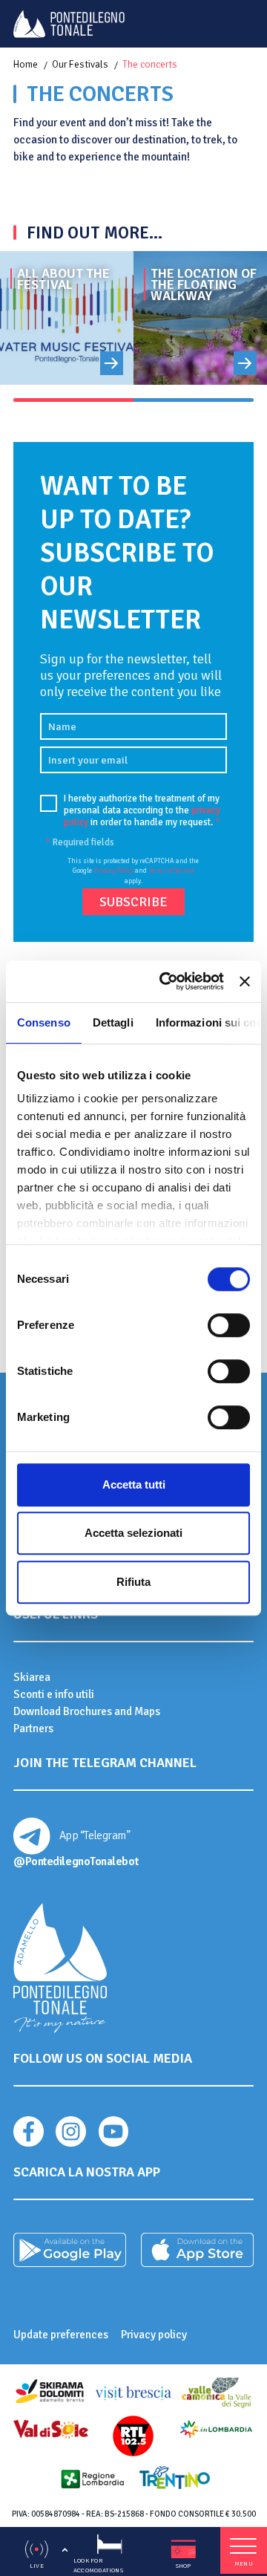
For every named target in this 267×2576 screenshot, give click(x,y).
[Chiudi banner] (245, 981)
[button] (73, 400)
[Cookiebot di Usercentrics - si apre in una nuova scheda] (167, 981)
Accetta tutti (134, 1484)
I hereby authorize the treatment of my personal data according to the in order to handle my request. (142, 811)
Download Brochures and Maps (87, 1711)
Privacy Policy (113, 871)
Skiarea (32, 1677)
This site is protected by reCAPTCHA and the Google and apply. (133, 871)
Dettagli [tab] (113, 1022)
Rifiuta (133, 1582)
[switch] (229, 1325)
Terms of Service (171, 871)
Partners (33, 1728)
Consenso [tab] (44, 1022)
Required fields (80, 842)
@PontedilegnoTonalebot (76, 1861)
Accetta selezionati (133, 1533)
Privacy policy (154, 2335)
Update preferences (61, 2335)
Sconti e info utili (54, 1694)
